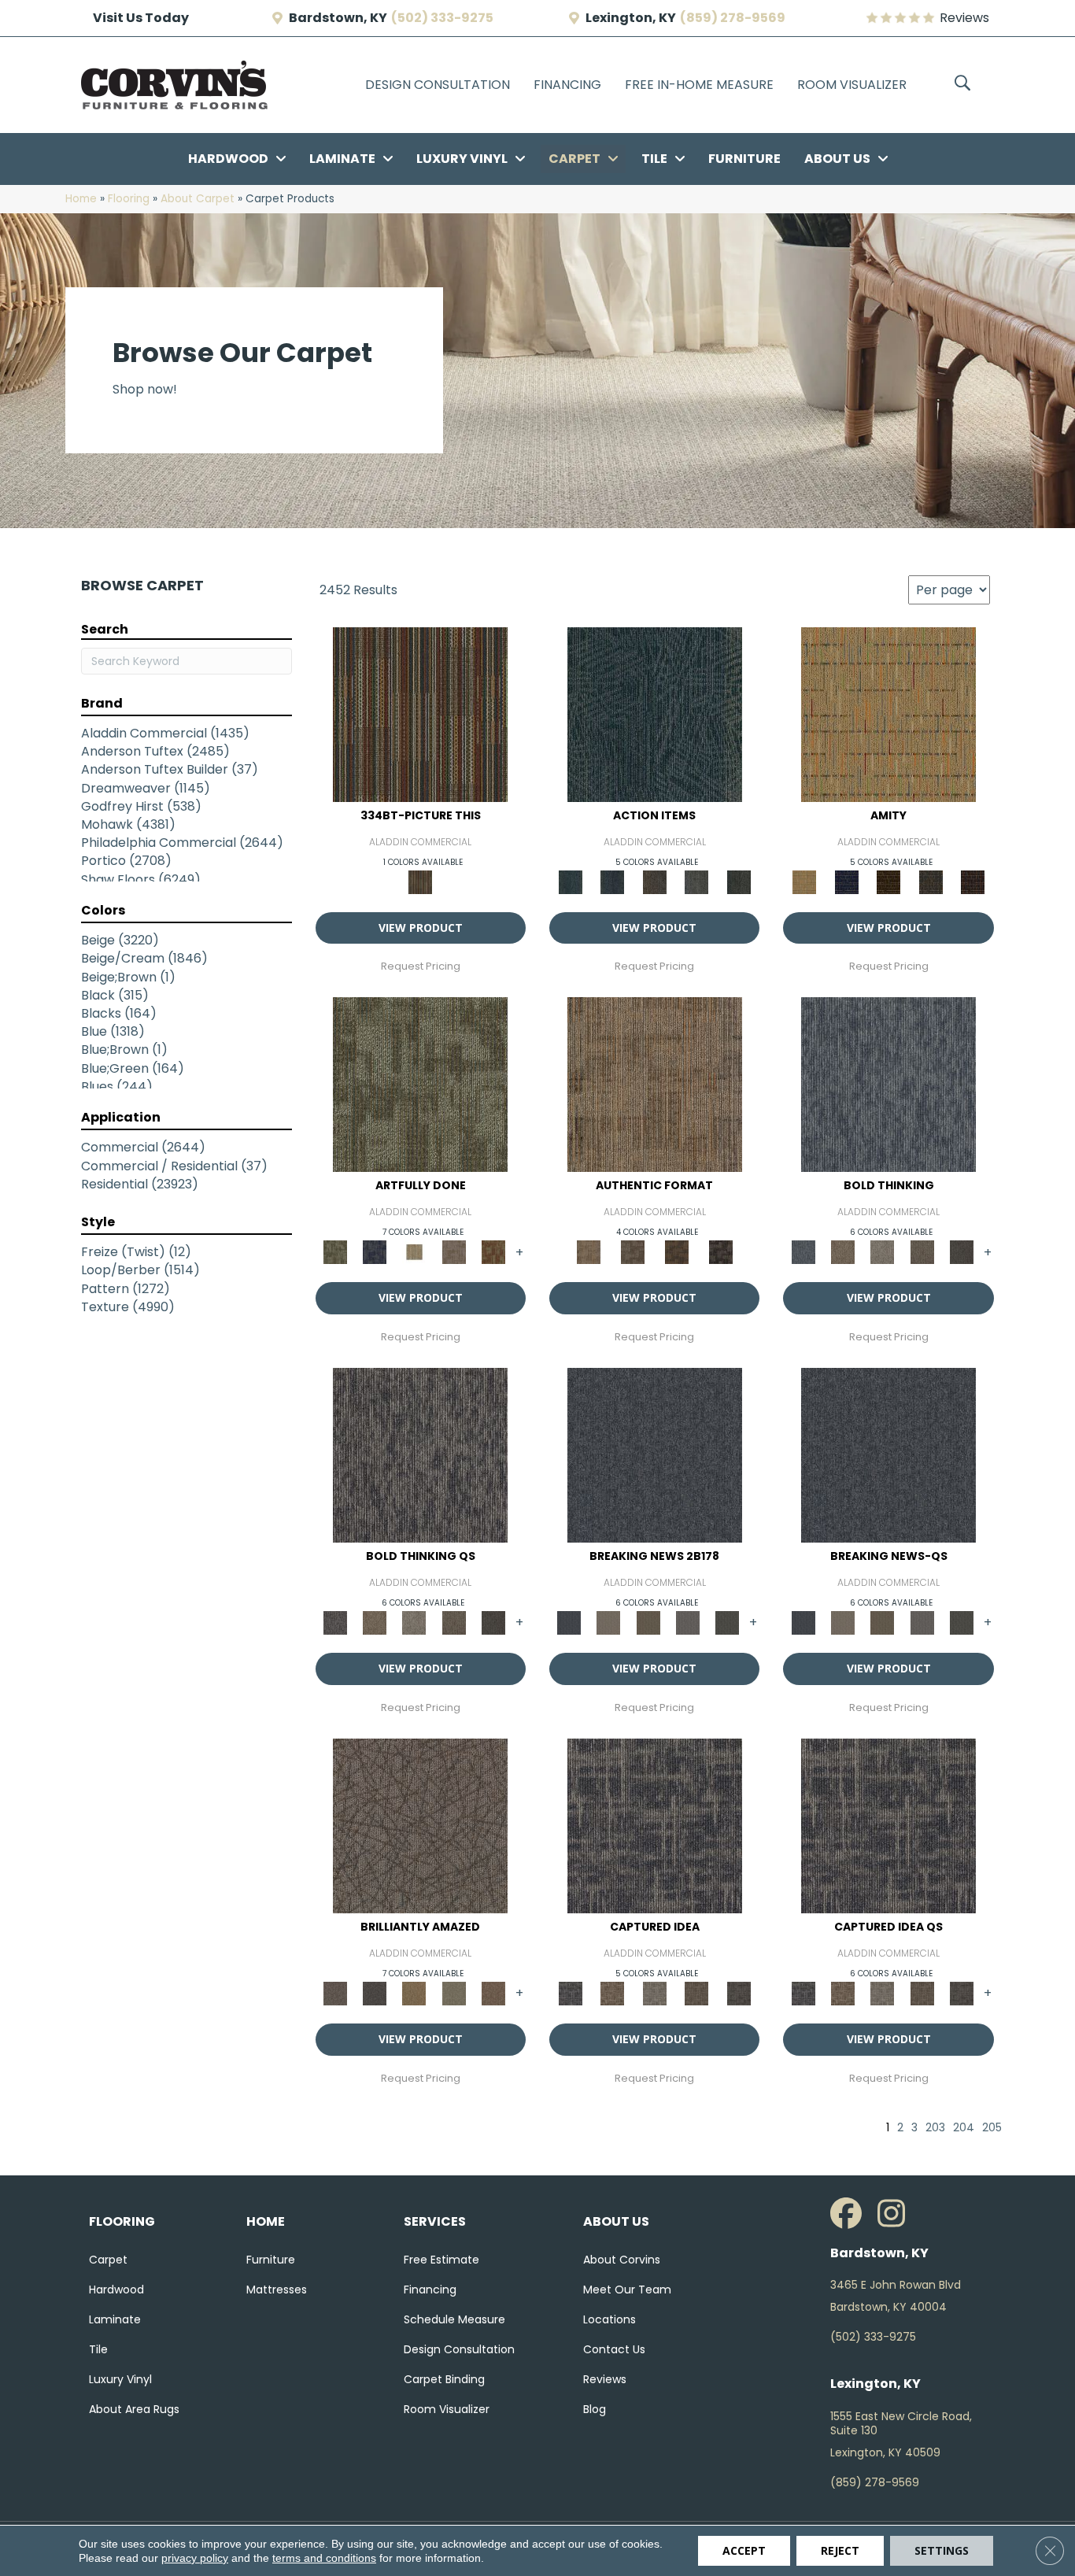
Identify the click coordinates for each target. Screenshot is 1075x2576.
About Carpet (198, 199)
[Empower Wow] (453, 1992)
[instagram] (897, 2214)
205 (992, 2128)
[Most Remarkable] (375, 1252)
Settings (942, 2550)
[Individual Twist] (633, 1252)
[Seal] (962, 1252)
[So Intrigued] (420, 1826)
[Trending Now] (608, 1622)
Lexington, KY (631, 18)
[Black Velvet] (973, 881)
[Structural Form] (721, 1252)
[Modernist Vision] (414, 1252)
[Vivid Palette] (493, 1252)
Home (81, 199)
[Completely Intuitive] (414, 1992)
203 (935, 2128)
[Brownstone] (655, 881)
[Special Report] (648, 1622)
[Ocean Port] (612, 881)
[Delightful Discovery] (420, 1084)
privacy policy (195, 2558)
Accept (744, 2550)
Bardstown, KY (338, 18)
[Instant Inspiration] (493, 1992)
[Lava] (882, 1252)
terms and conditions (324, 2558)
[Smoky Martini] (931, 881)
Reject (840, 2550)
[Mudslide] (420, 713)
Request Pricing (421, 966)
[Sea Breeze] (846, 881)
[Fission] (922, 1252)
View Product (421, 928)
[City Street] (739, 881)
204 (964, 2128)
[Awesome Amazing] (453, 1252)
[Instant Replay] (688, 1622)
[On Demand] (727, 1622)
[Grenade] (843, 1252)
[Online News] (655, 1455)
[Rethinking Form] (677, 1252)
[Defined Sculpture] (655, 1084)
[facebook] (850, 2214)
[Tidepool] (655, 713)
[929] (612, 1992)
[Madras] (888, 713)
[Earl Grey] (696, 881)
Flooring (129, 199)
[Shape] (888, 1084)
